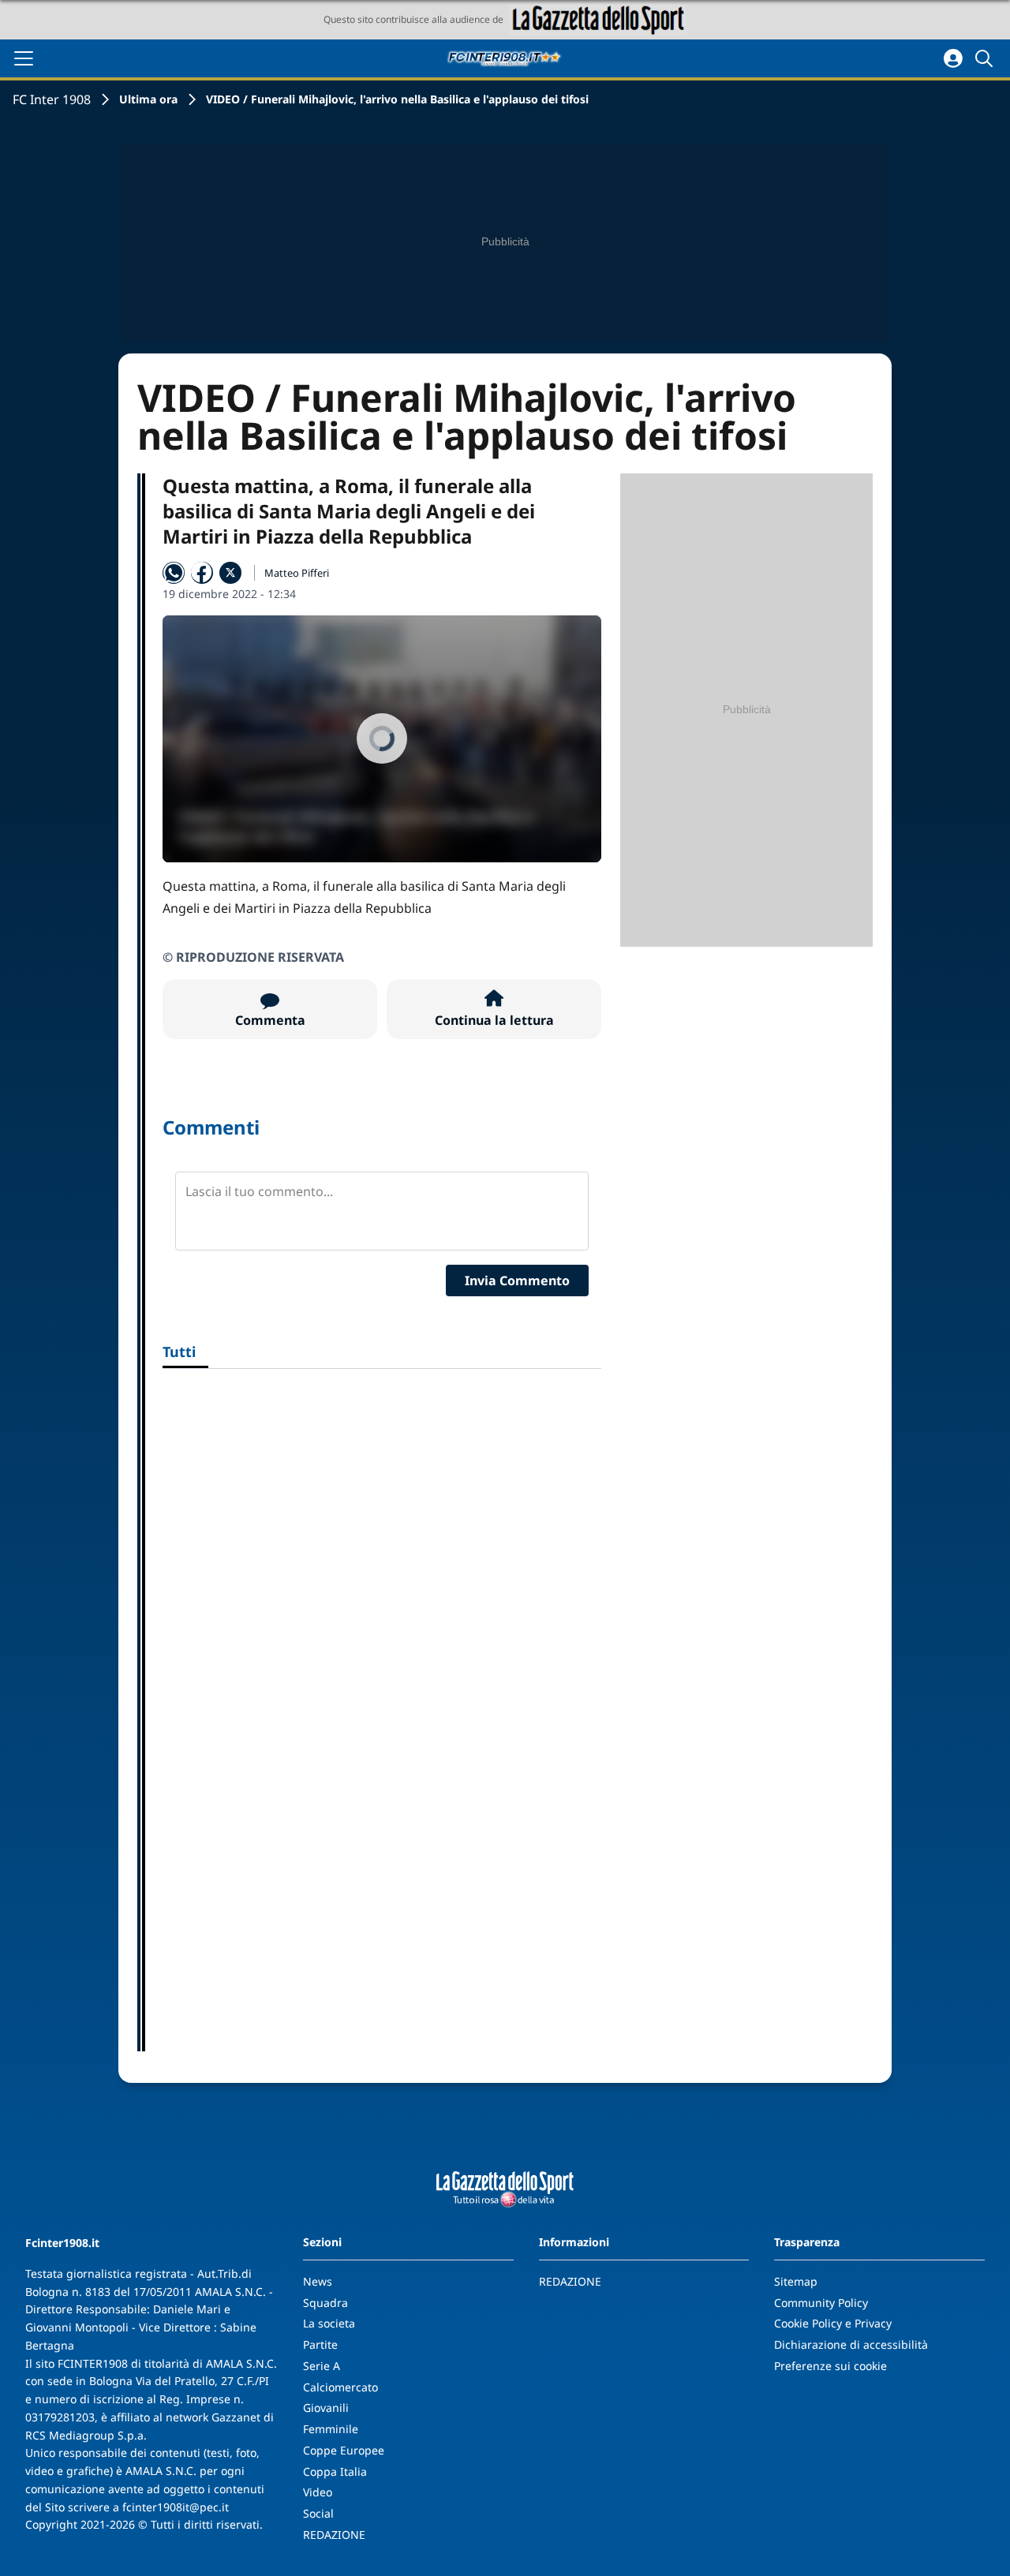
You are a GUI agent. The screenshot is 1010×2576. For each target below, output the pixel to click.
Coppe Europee (344, 2450)
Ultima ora (148, 99)
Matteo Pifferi (297, 573)
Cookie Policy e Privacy (833, 2323)
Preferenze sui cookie (830, 2366)
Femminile (331, 2429)
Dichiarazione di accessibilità (851, 2344)
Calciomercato (340, 2387)
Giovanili (326, 2408)
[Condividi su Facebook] (202, 573)
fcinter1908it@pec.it (176, 2507)
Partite (320, 2344)
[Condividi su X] (230, 573)
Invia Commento (517, 1281)
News (318, 2281)
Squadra (325, 2303)
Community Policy (821, 2303)
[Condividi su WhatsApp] (174, 573)
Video (318, 2492)
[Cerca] (986, 58)
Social (318, 2513)
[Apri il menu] (24, 58)
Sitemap (796, 2281)
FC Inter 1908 (52, 99)
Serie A (322, 2366)
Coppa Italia (335, 2471)
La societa (329, 2323)
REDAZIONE (334, 2535)
